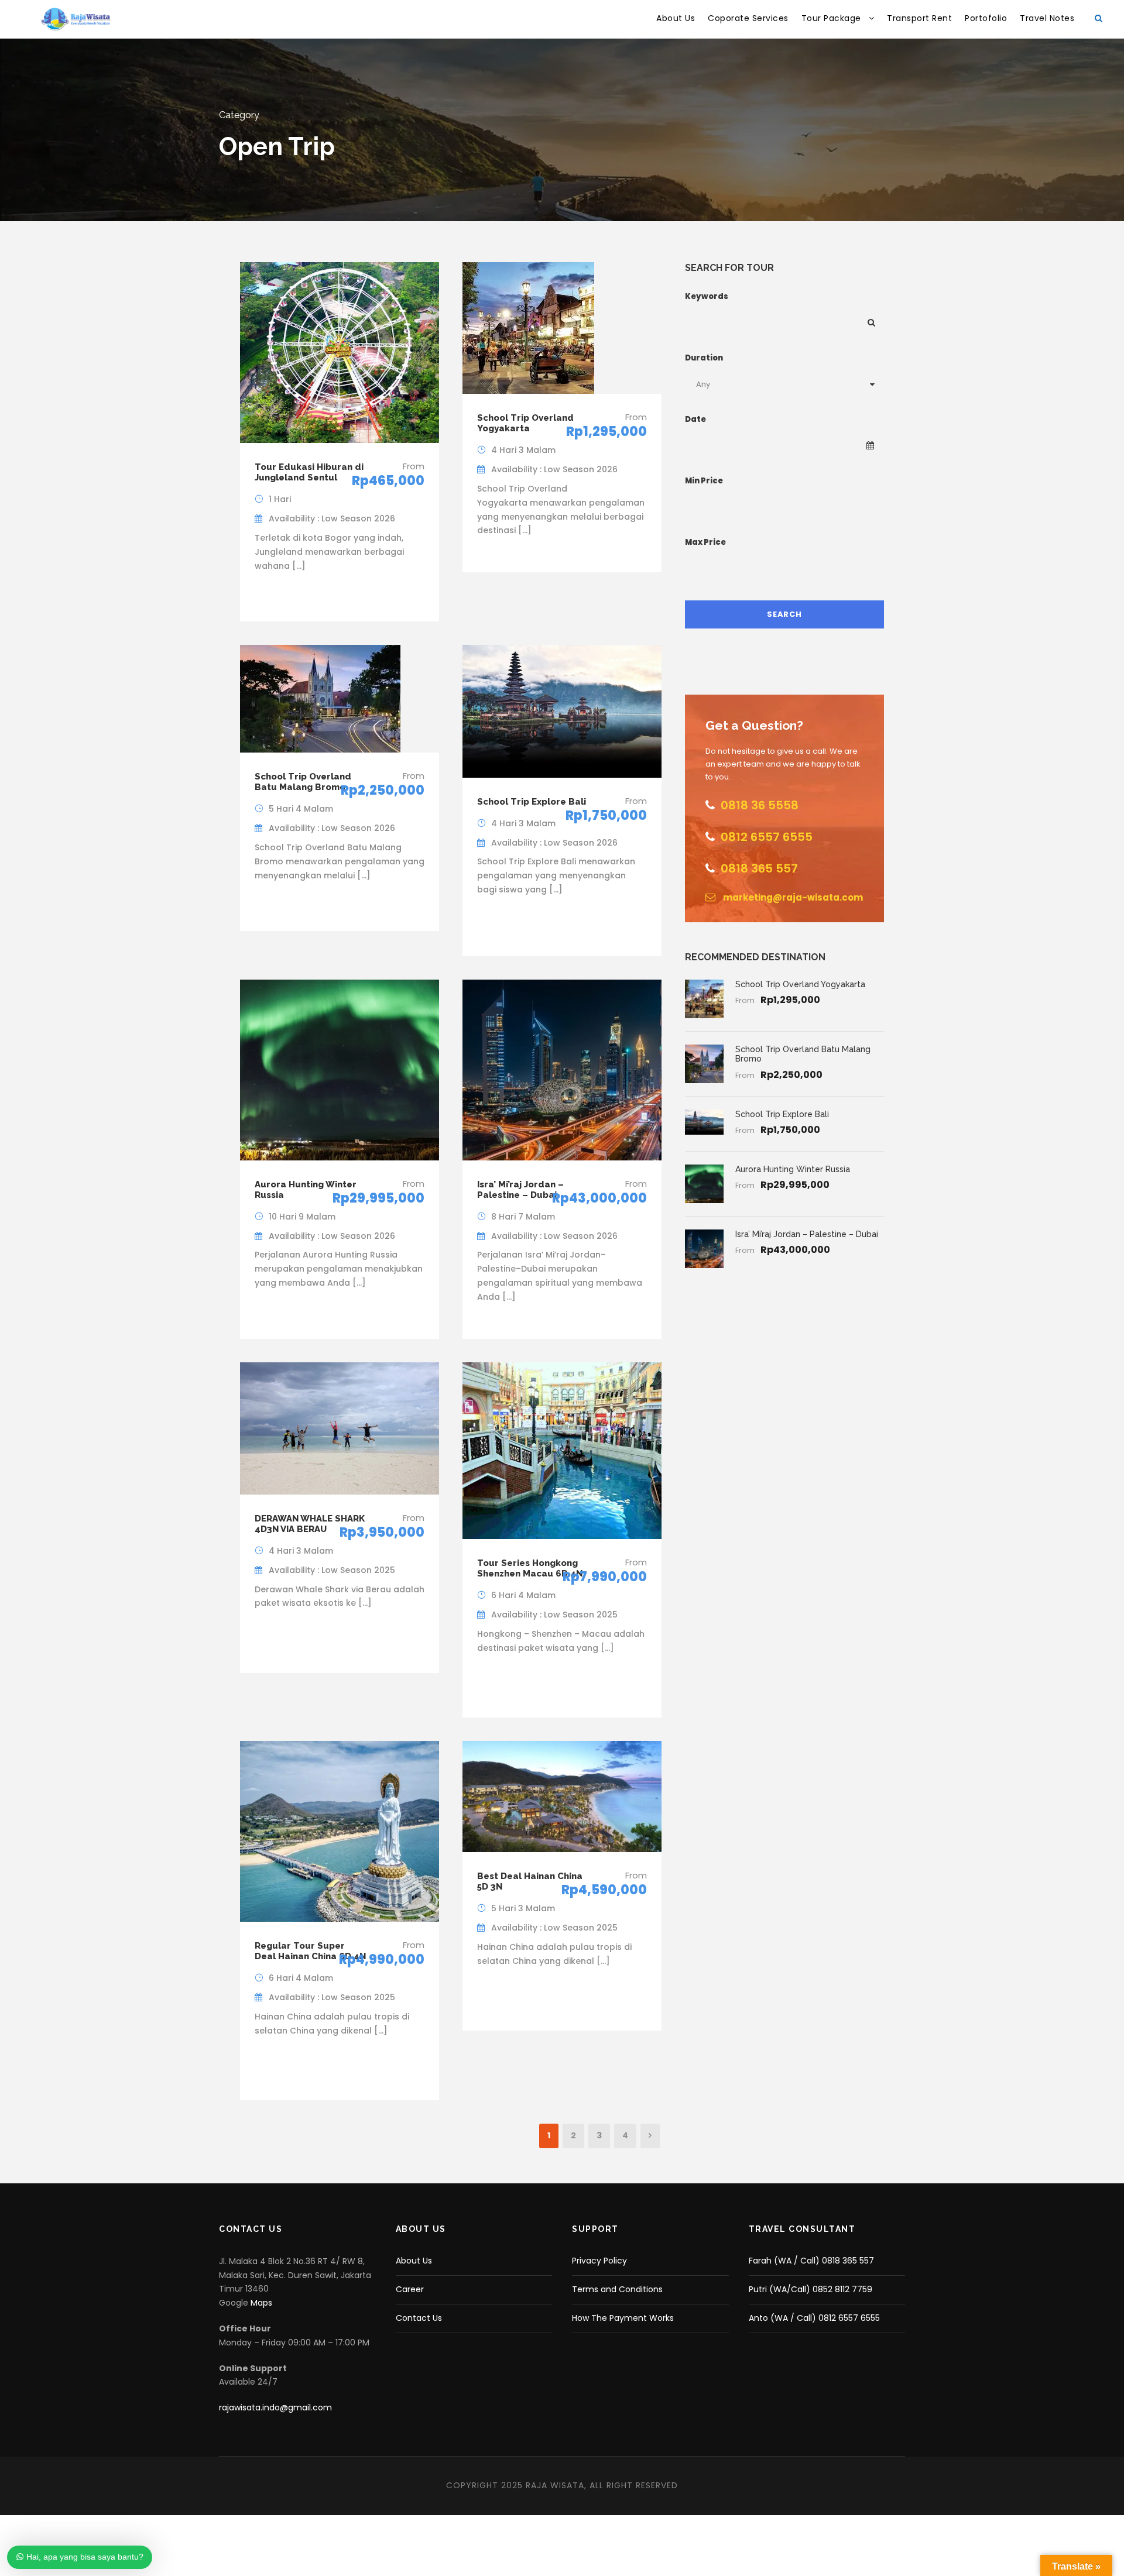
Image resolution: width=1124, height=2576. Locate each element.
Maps (261, 2303)
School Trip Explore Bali (532, 802)
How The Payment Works (623, 2318)
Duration (704, 358)
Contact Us (419, 2318)
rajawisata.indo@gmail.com (275, 2407)
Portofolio (986, 18)
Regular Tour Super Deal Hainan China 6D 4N (310, 1951)
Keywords (707, 296)
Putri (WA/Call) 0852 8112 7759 (811, 2289)
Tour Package (831, 18)
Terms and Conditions (617, 2289)
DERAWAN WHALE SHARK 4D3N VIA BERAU (310, 1524)
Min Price (704, 481)
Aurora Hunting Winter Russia (793, 1169)
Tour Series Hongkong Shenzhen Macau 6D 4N (530, 1568)
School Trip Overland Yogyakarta (525, 423)
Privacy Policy (599, 2261)
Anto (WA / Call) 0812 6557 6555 (814, 2318)
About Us (676, 18)
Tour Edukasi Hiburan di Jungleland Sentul (309, 472)
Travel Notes (1047, 18)
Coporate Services (748, 18)
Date (695, 419)
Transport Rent (919, 18)
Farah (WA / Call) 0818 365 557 (811, 2261)
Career (410, 2289)
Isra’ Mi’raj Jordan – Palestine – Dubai (520, 1190)
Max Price (705, 542)
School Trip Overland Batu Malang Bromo (303, 782)
